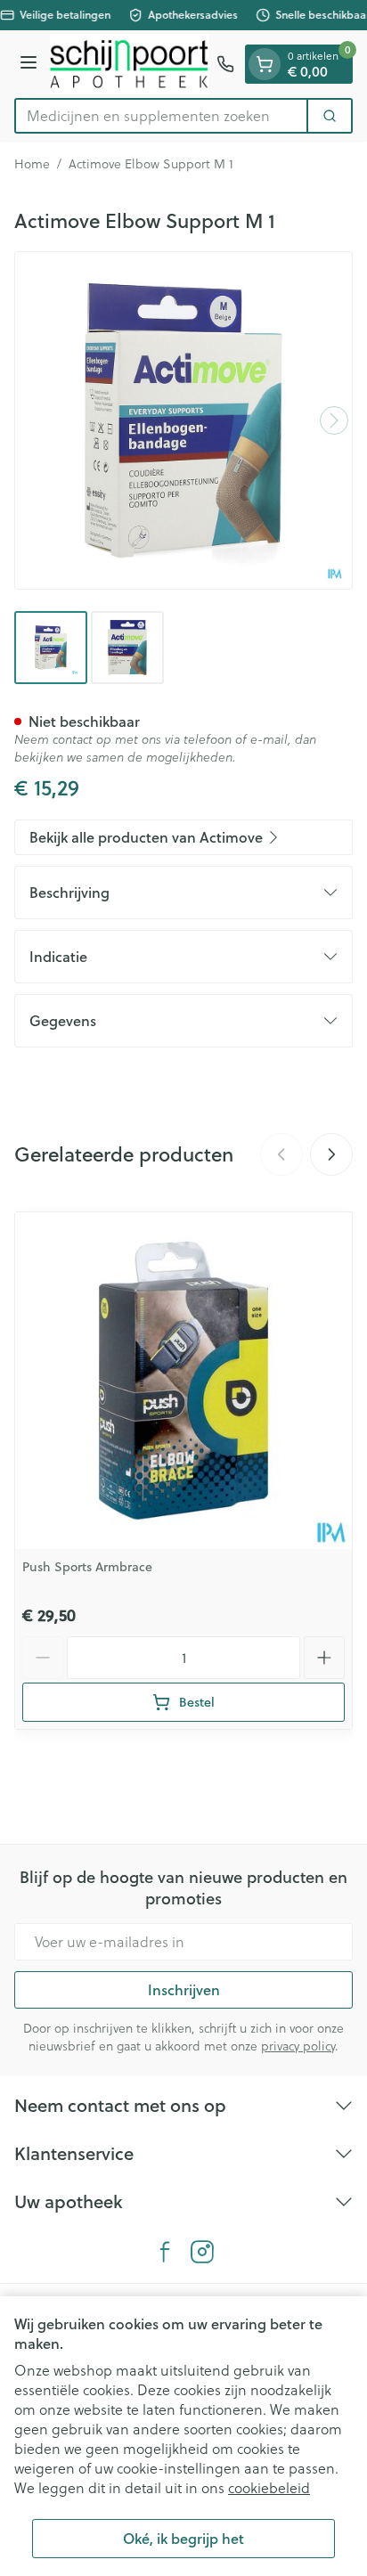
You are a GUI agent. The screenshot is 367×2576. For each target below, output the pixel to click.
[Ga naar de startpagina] (130, 64)
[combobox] (161, 116)
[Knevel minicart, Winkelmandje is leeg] (265, 64)
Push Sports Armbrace (87, 1567)
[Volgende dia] (331, 1154)
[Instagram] (202, 2252)
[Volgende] (334, 420)
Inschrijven (184, 1989)
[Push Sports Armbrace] (183, 1381)
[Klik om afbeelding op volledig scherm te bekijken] (183, 420)
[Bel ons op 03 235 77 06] (225, 64)
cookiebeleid (269, 2488)
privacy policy (298, 2046)
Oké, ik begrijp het (183, 2538)
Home (32, 164)
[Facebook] (165, 2252)
